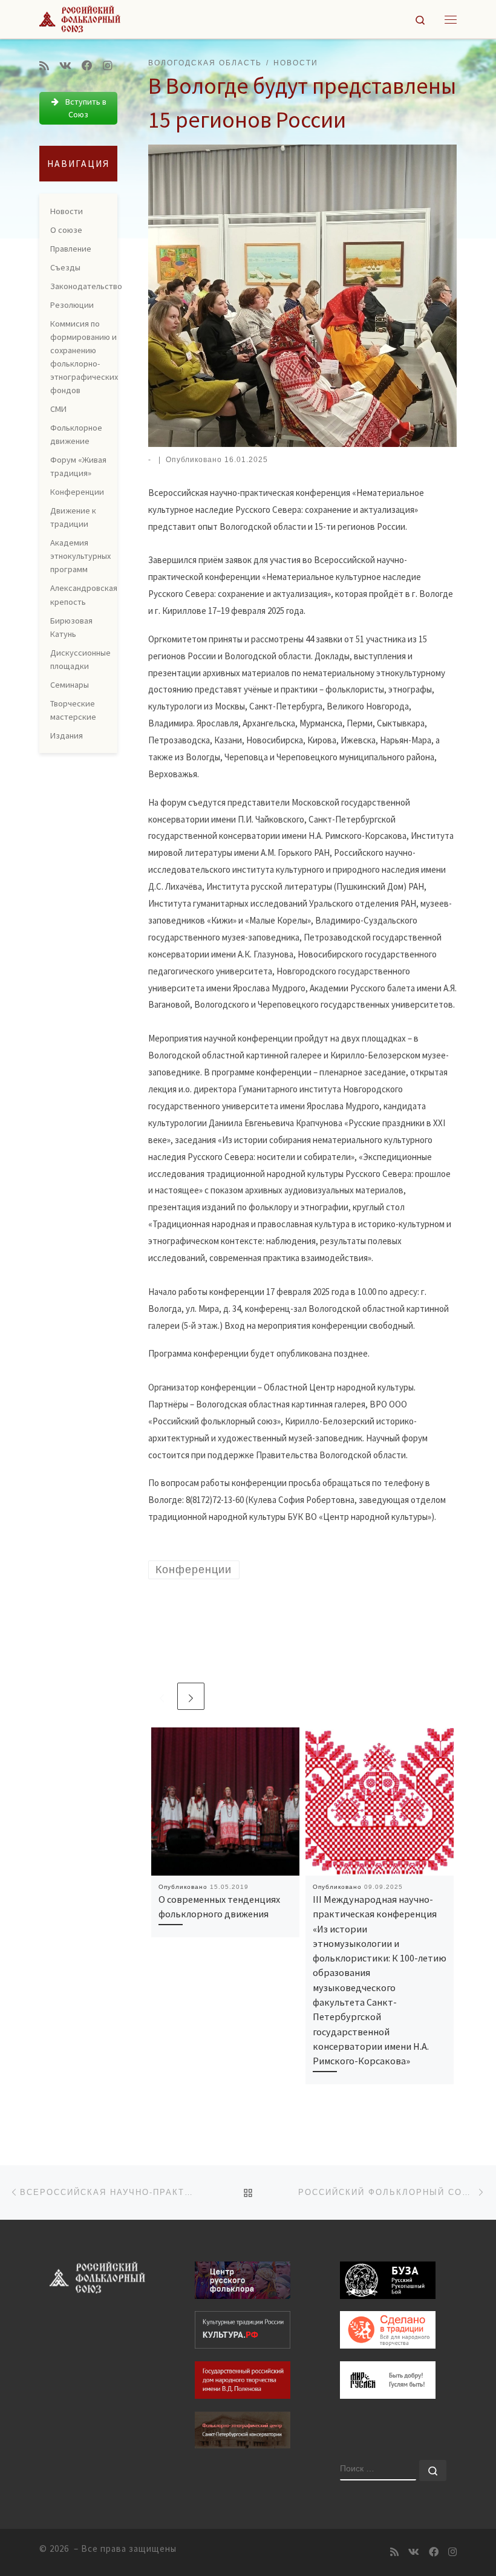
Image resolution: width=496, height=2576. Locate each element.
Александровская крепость (84, 595)
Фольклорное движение (76, 434)
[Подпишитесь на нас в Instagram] (108, 66)
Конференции (77, 492)
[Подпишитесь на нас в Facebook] (87, 66)
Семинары (70, 685)
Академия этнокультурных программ (80, 556)
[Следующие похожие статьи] (191, 1696)
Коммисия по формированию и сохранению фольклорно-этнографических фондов (84, 357)
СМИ (58, 409)
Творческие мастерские (73, 710)
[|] (80, 18)
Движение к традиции (73, 517)
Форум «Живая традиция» (78, 466)
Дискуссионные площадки (80, 659)
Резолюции (72, 305)
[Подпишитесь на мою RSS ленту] (44, 66)
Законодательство (86, 286)
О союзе (66, 230)
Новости (67, 211)
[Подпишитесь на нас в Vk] (65, 66)
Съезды (65, 267)
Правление (71, 249)
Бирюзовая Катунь (71, 627)
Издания (67, 735)
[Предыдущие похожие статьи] (162, 1696)
